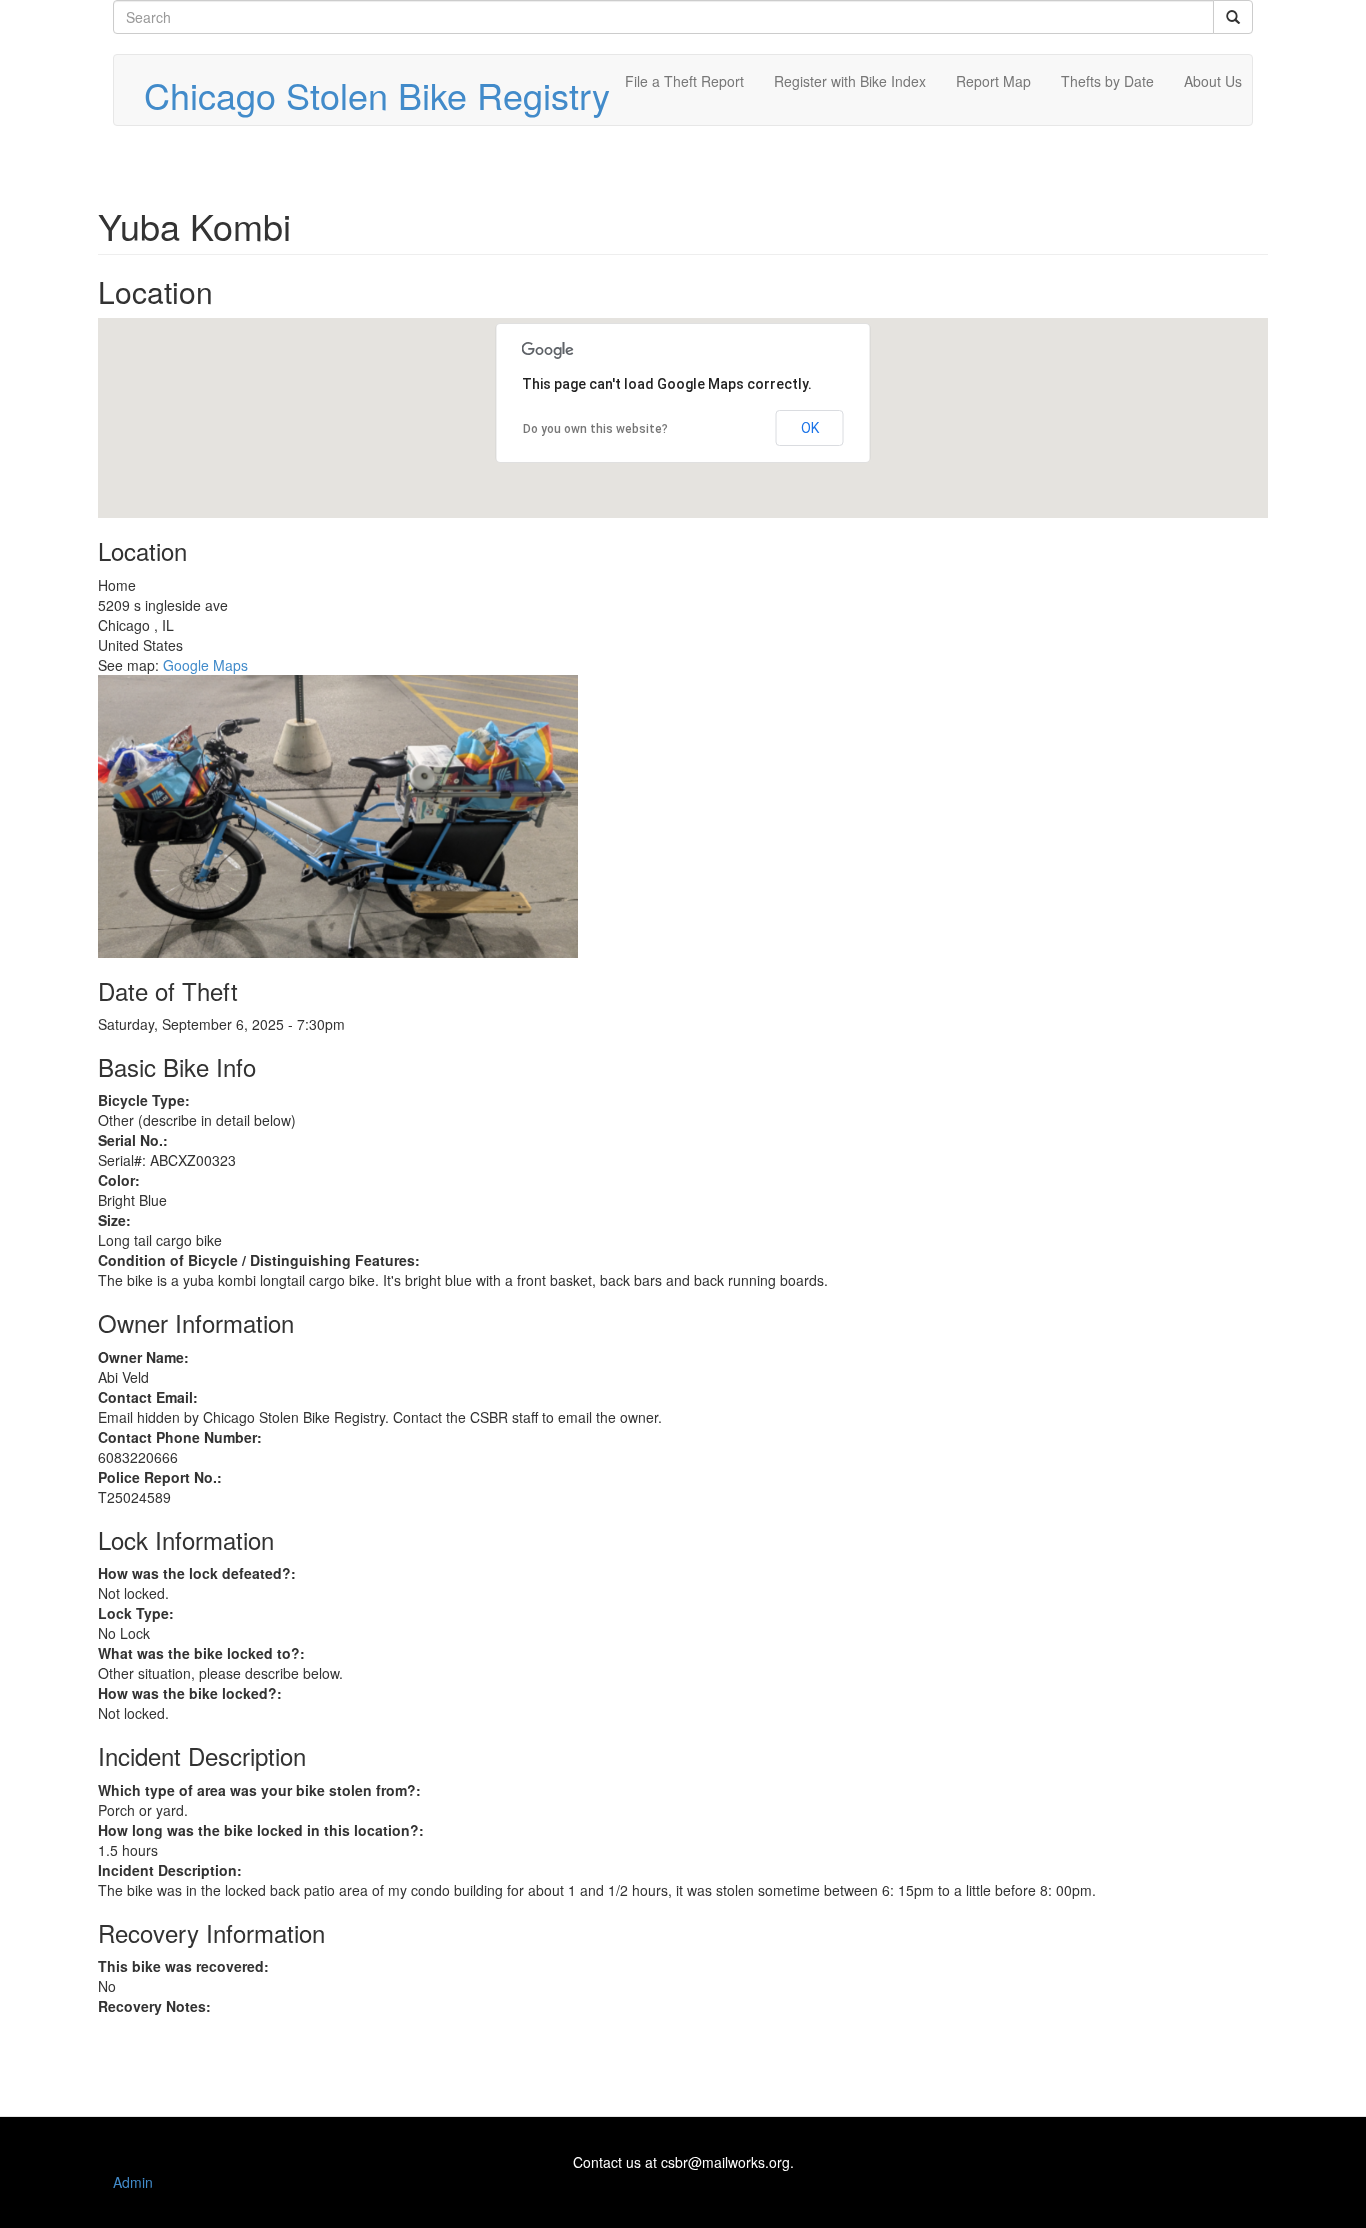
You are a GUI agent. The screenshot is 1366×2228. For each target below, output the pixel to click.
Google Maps (205, 665)
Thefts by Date (1107, 81)
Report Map (993, 81)
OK (810, 428)
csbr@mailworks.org (725, 2162)
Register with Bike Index (850, 81)
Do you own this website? (595, 429)
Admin (133, 2182)
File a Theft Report (684, 81)
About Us (1213, 81)
